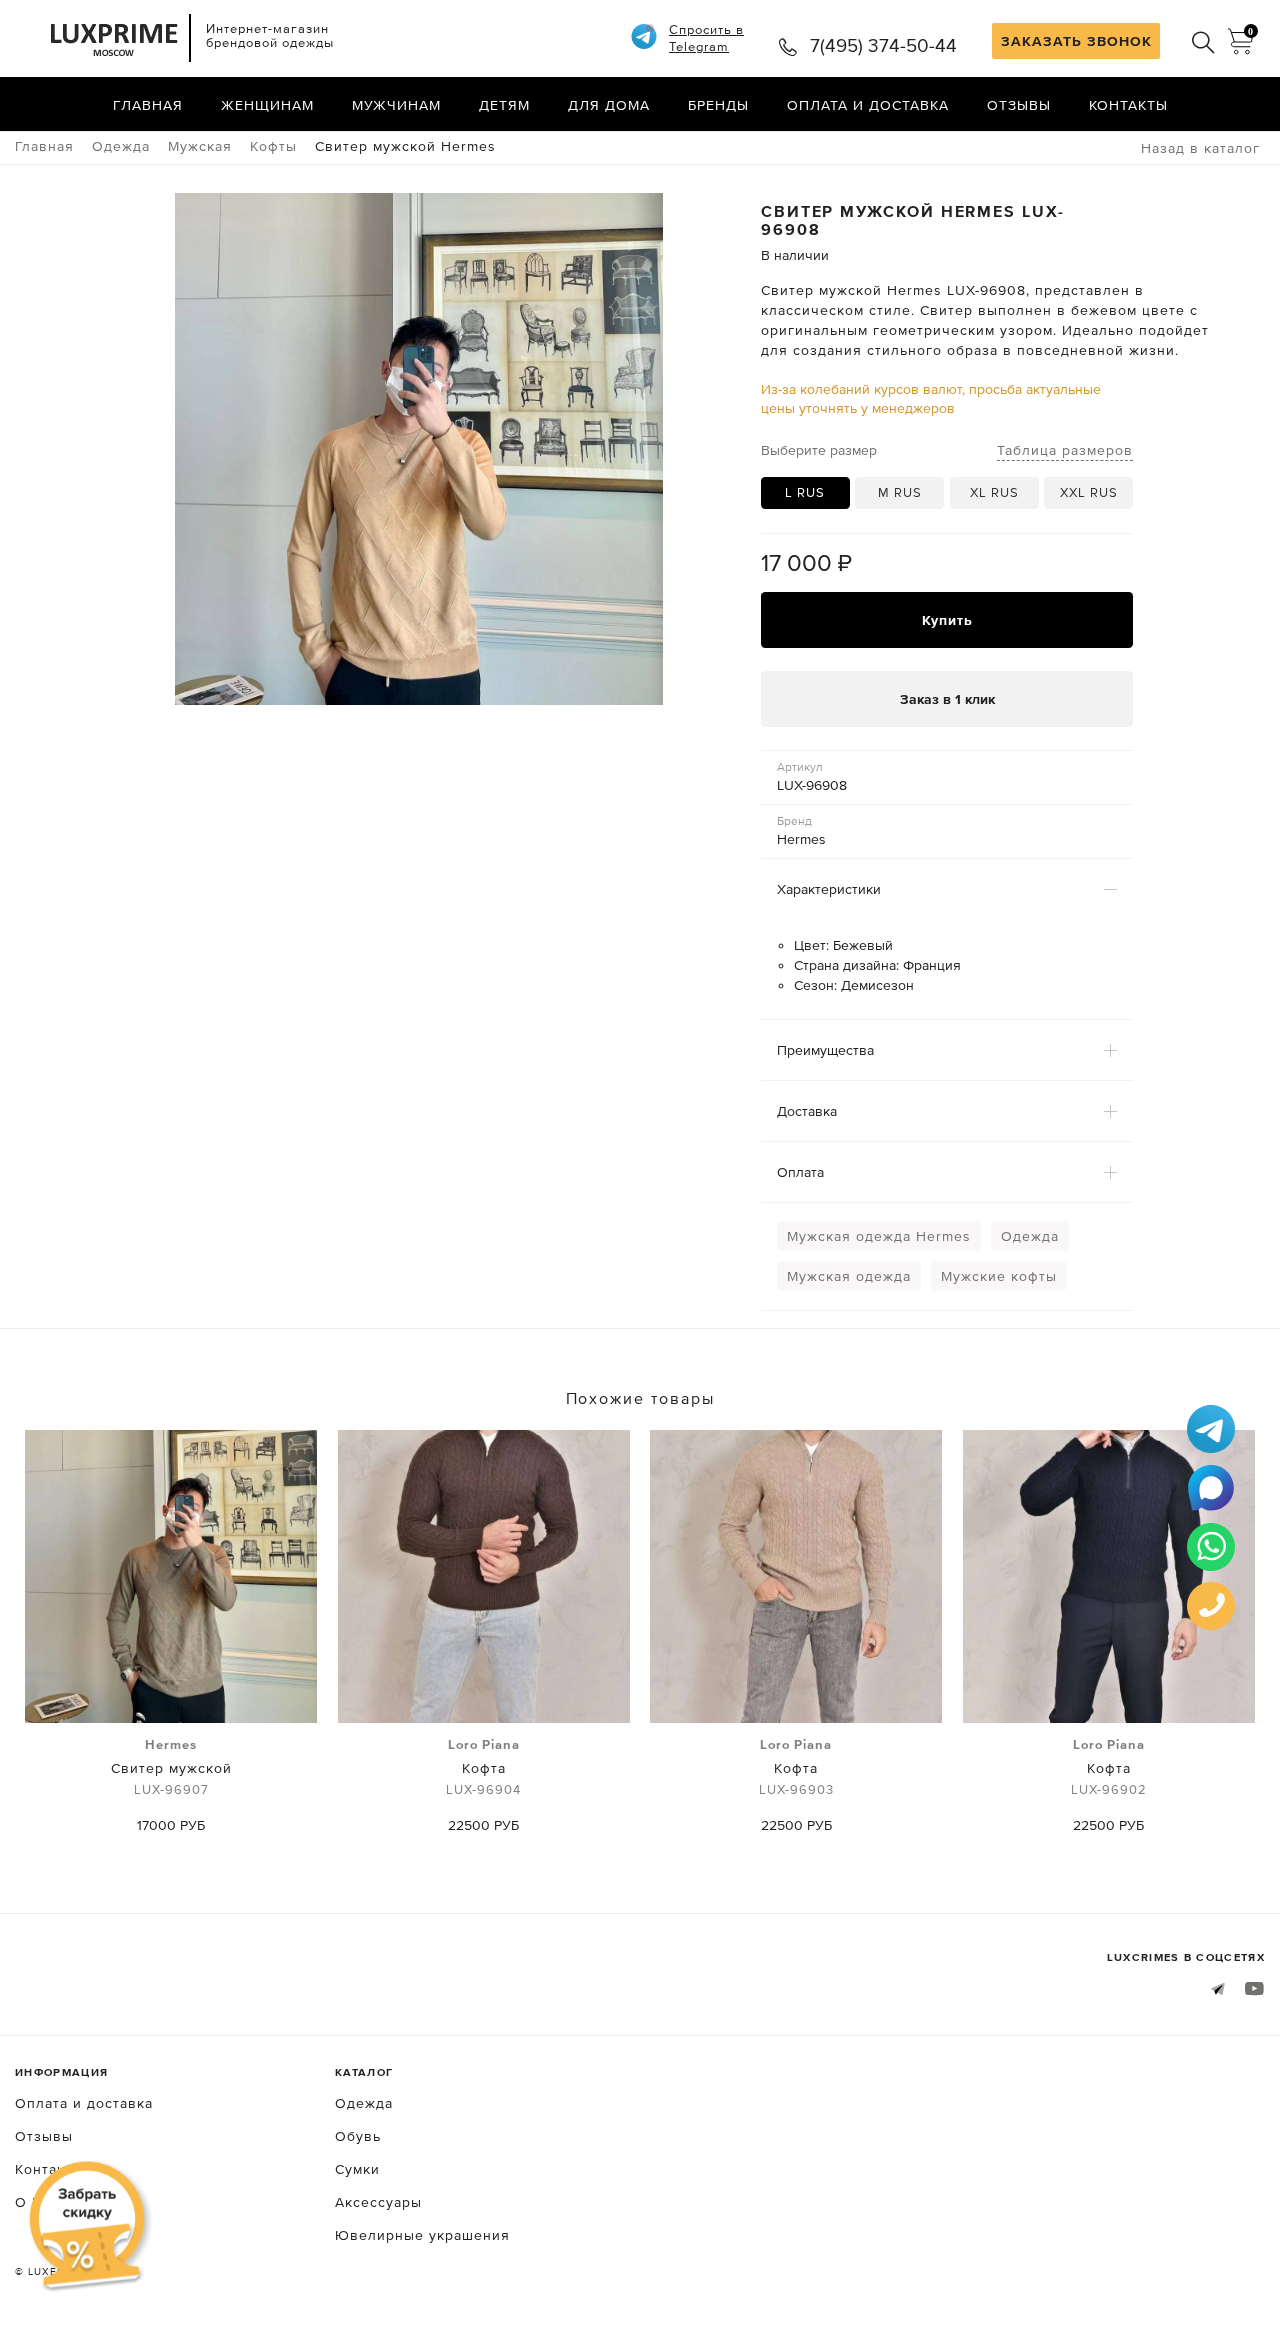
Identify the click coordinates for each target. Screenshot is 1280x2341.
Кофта (483, 1767)
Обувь (358, 2136)
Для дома (609, 105)
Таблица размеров (1065, 450)
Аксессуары (378, 2202)
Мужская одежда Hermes (879, 1236)
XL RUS (994, 492)
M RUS (900, 492)
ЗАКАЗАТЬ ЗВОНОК (1076, 41)
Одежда (1030, 1236)
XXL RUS (1089, 492)
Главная (148, 105)
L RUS (805, 492)
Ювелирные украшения (422, 2235)
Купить (947, 620)
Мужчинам (396, 105)
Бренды (718, 105)
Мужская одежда (849, 1276)
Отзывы (1019, 105)
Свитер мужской (171, 1767)
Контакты (1128, 105)
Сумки (357, 2169)
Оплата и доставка (868, 105)
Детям (504, 105)
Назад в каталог (1200, 148)
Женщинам (267, 105)
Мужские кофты (999, 1276)
